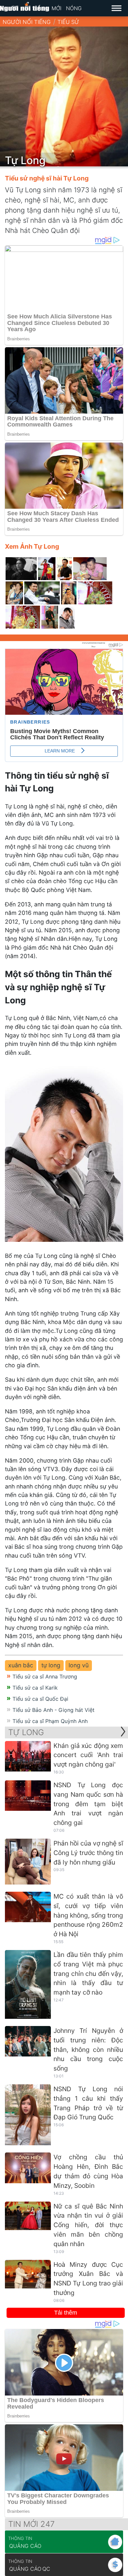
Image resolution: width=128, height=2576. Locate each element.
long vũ (79, 1665)
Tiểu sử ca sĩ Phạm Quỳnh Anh (50, 1721)
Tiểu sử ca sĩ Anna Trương (45, 1676)
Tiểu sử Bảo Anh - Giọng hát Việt (53, 1710)
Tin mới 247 (32, 2524)
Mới (56, 8)
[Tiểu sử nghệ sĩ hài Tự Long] (64, 569)
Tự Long (26, 1732)
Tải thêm (66, 2313)
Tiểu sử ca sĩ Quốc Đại (40, 1699)
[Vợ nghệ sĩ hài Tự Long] (14, 593)
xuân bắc (21, 1665)
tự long (51, 1665)
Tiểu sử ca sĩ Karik (35, 1688)
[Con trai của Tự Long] (47, 569)
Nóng (74, 8)
